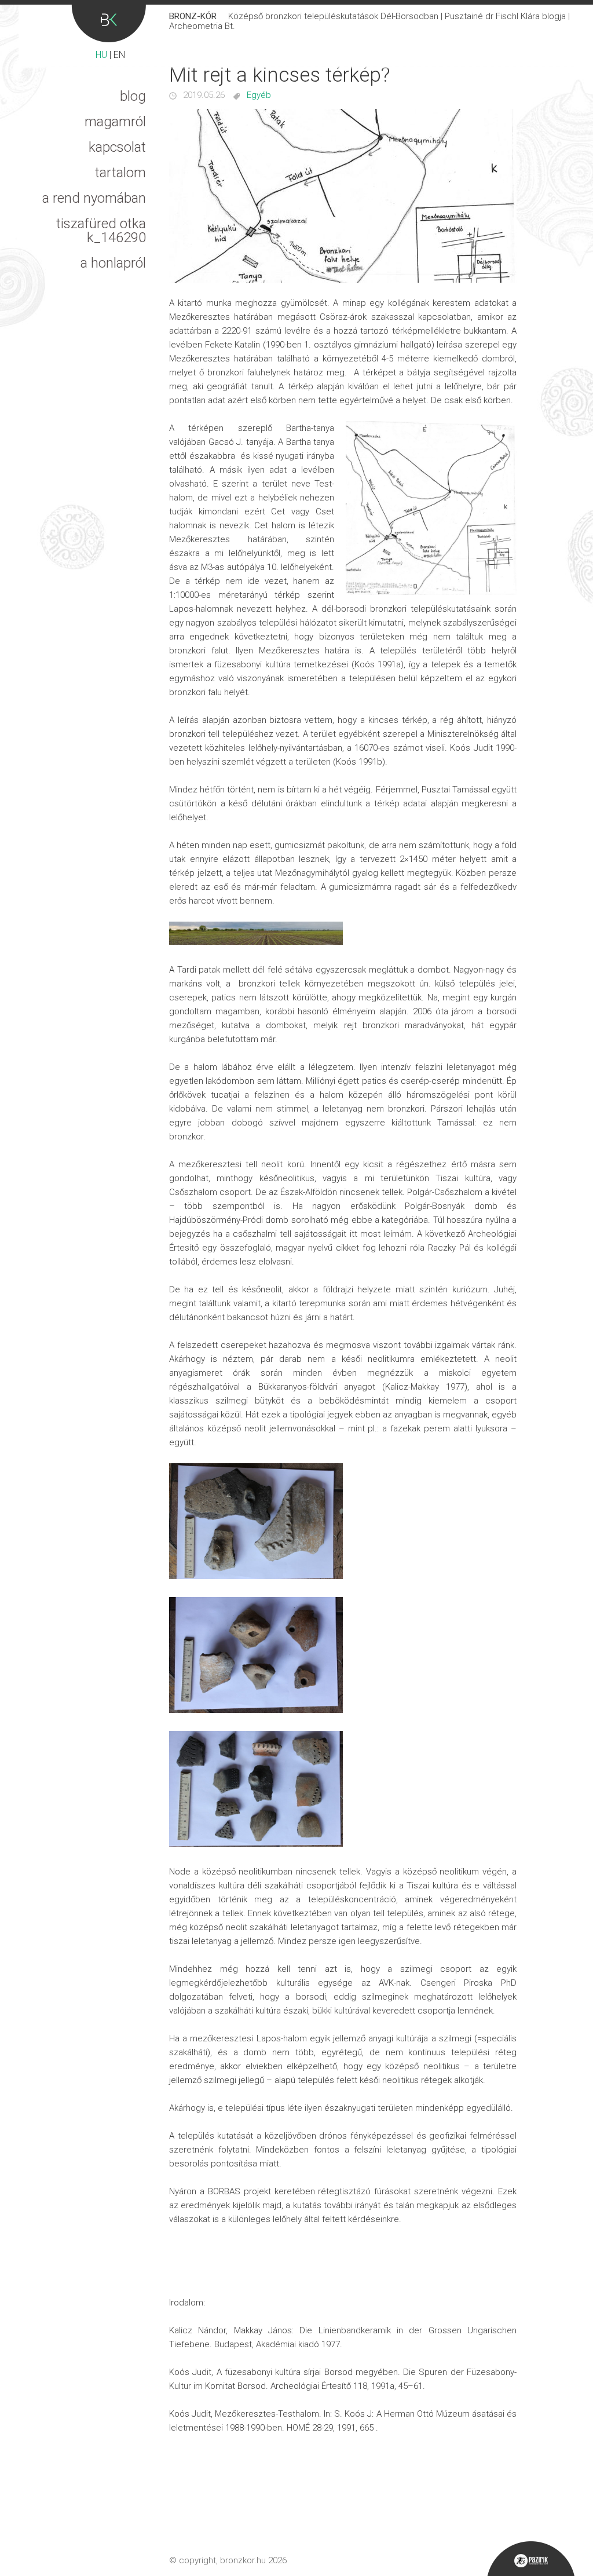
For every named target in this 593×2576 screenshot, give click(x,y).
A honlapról (113, 263)
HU (101, 55)
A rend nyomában (94, 198)
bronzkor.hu (243, 2560)
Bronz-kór (109, 23)
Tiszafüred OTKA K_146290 (101, 231)
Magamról (115, 122)
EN (119, 55)
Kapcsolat (117, 147)
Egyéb (259, 95)
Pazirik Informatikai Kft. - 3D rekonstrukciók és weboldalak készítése (531, 2559)
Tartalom (120, 173)
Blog (133, 96)
